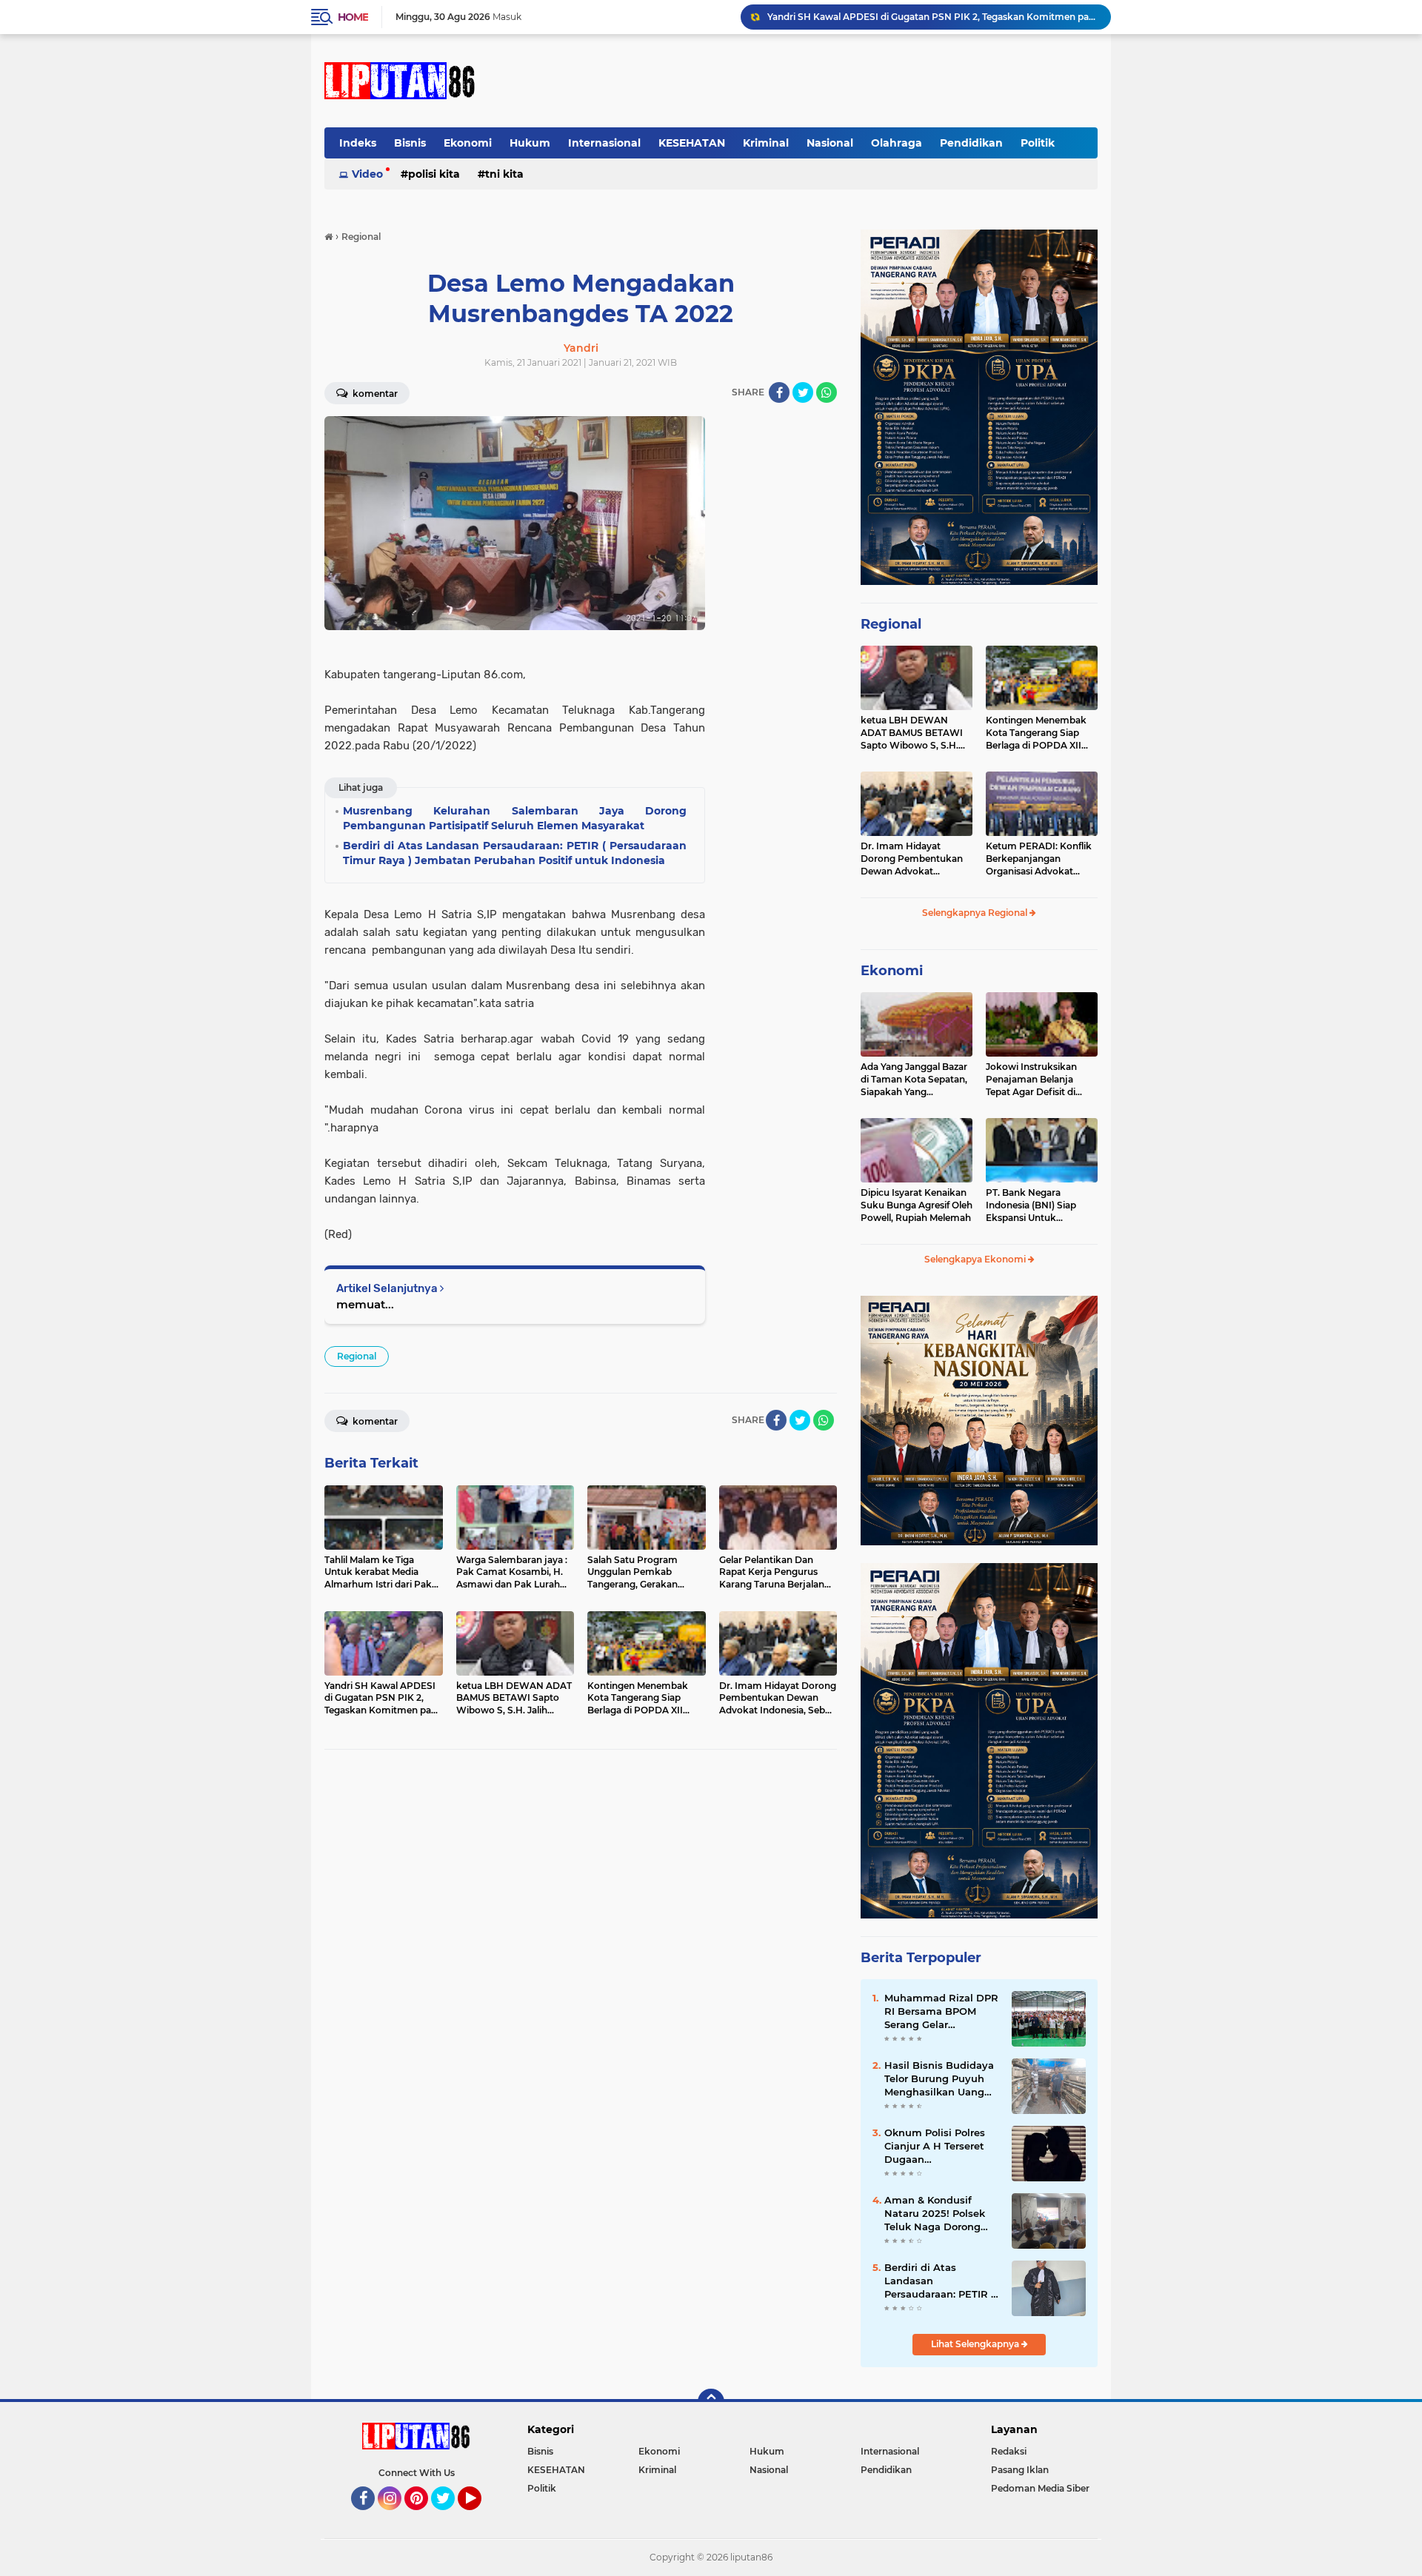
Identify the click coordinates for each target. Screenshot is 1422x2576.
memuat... (365, 1304)
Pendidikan (971, 143)
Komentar (374, 394)
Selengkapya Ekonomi (976, 1259)
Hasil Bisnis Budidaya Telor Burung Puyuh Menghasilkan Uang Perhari (939, 2079)
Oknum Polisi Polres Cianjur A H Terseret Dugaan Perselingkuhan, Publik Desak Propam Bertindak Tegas (942, 2147)
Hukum (530, 143)
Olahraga (897, 143)
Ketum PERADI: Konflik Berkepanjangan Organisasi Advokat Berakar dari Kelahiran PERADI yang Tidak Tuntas (1039, 859)
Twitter (450, 2517)
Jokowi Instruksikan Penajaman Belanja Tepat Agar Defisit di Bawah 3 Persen (1031, 1080)
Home (353, 17)
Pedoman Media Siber (1040, 2488)
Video (367, 174)
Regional (357, 1356)
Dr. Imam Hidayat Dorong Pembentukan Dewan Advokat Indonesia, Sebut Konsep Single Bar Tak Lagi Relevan (916, 859)
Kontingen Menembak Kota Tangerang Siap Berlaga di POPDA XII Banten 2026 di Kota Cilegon (1036, 733)
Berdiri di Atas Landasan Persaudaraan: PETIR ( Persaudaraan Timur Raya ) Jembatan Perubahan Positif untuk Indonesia (939, 2281)
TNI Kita (504, 174)
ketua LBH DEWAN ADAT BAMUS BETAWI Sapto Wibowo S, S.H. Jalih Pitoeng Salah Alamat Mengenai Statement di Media (912, 733)
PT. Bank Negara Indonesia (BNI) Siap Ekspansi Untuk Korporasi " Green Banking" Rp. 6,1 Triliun (1037, 1205)
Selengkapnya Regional (976, 913)
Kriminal (766, 143)
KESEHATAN (692, 143)
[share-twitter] (803, 392)
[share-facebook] (779, 392)
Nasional (830, 143)
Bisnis (410, 143)
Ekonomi (468, 143)
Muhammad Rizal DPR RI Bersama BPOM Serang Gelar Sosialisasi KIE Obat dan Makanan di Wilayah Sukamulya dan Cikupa (941, 2012)
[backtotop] (711, 2402)
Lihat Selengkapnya (976, 2344)
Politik (1038, 143)
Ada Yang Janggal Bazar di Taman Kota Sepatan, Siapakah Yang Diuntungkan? (914, 1080)
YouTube (480, 2517)
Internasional (604, 143)
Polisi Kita (434, 174)
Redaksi (1009, 2451)
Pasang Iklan (1020, 2470)
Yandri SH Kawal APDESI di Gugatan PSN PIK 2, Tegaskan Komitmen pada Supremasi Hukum (932, 17)
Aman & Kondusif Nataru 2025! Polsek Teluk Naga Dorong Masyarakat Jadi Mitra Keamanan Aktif (939, 2214)
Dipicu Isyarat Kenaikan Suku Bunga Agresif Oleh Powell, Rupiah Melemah (917, 1205)
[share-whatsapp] (827, 392)
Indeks (358, 143)
